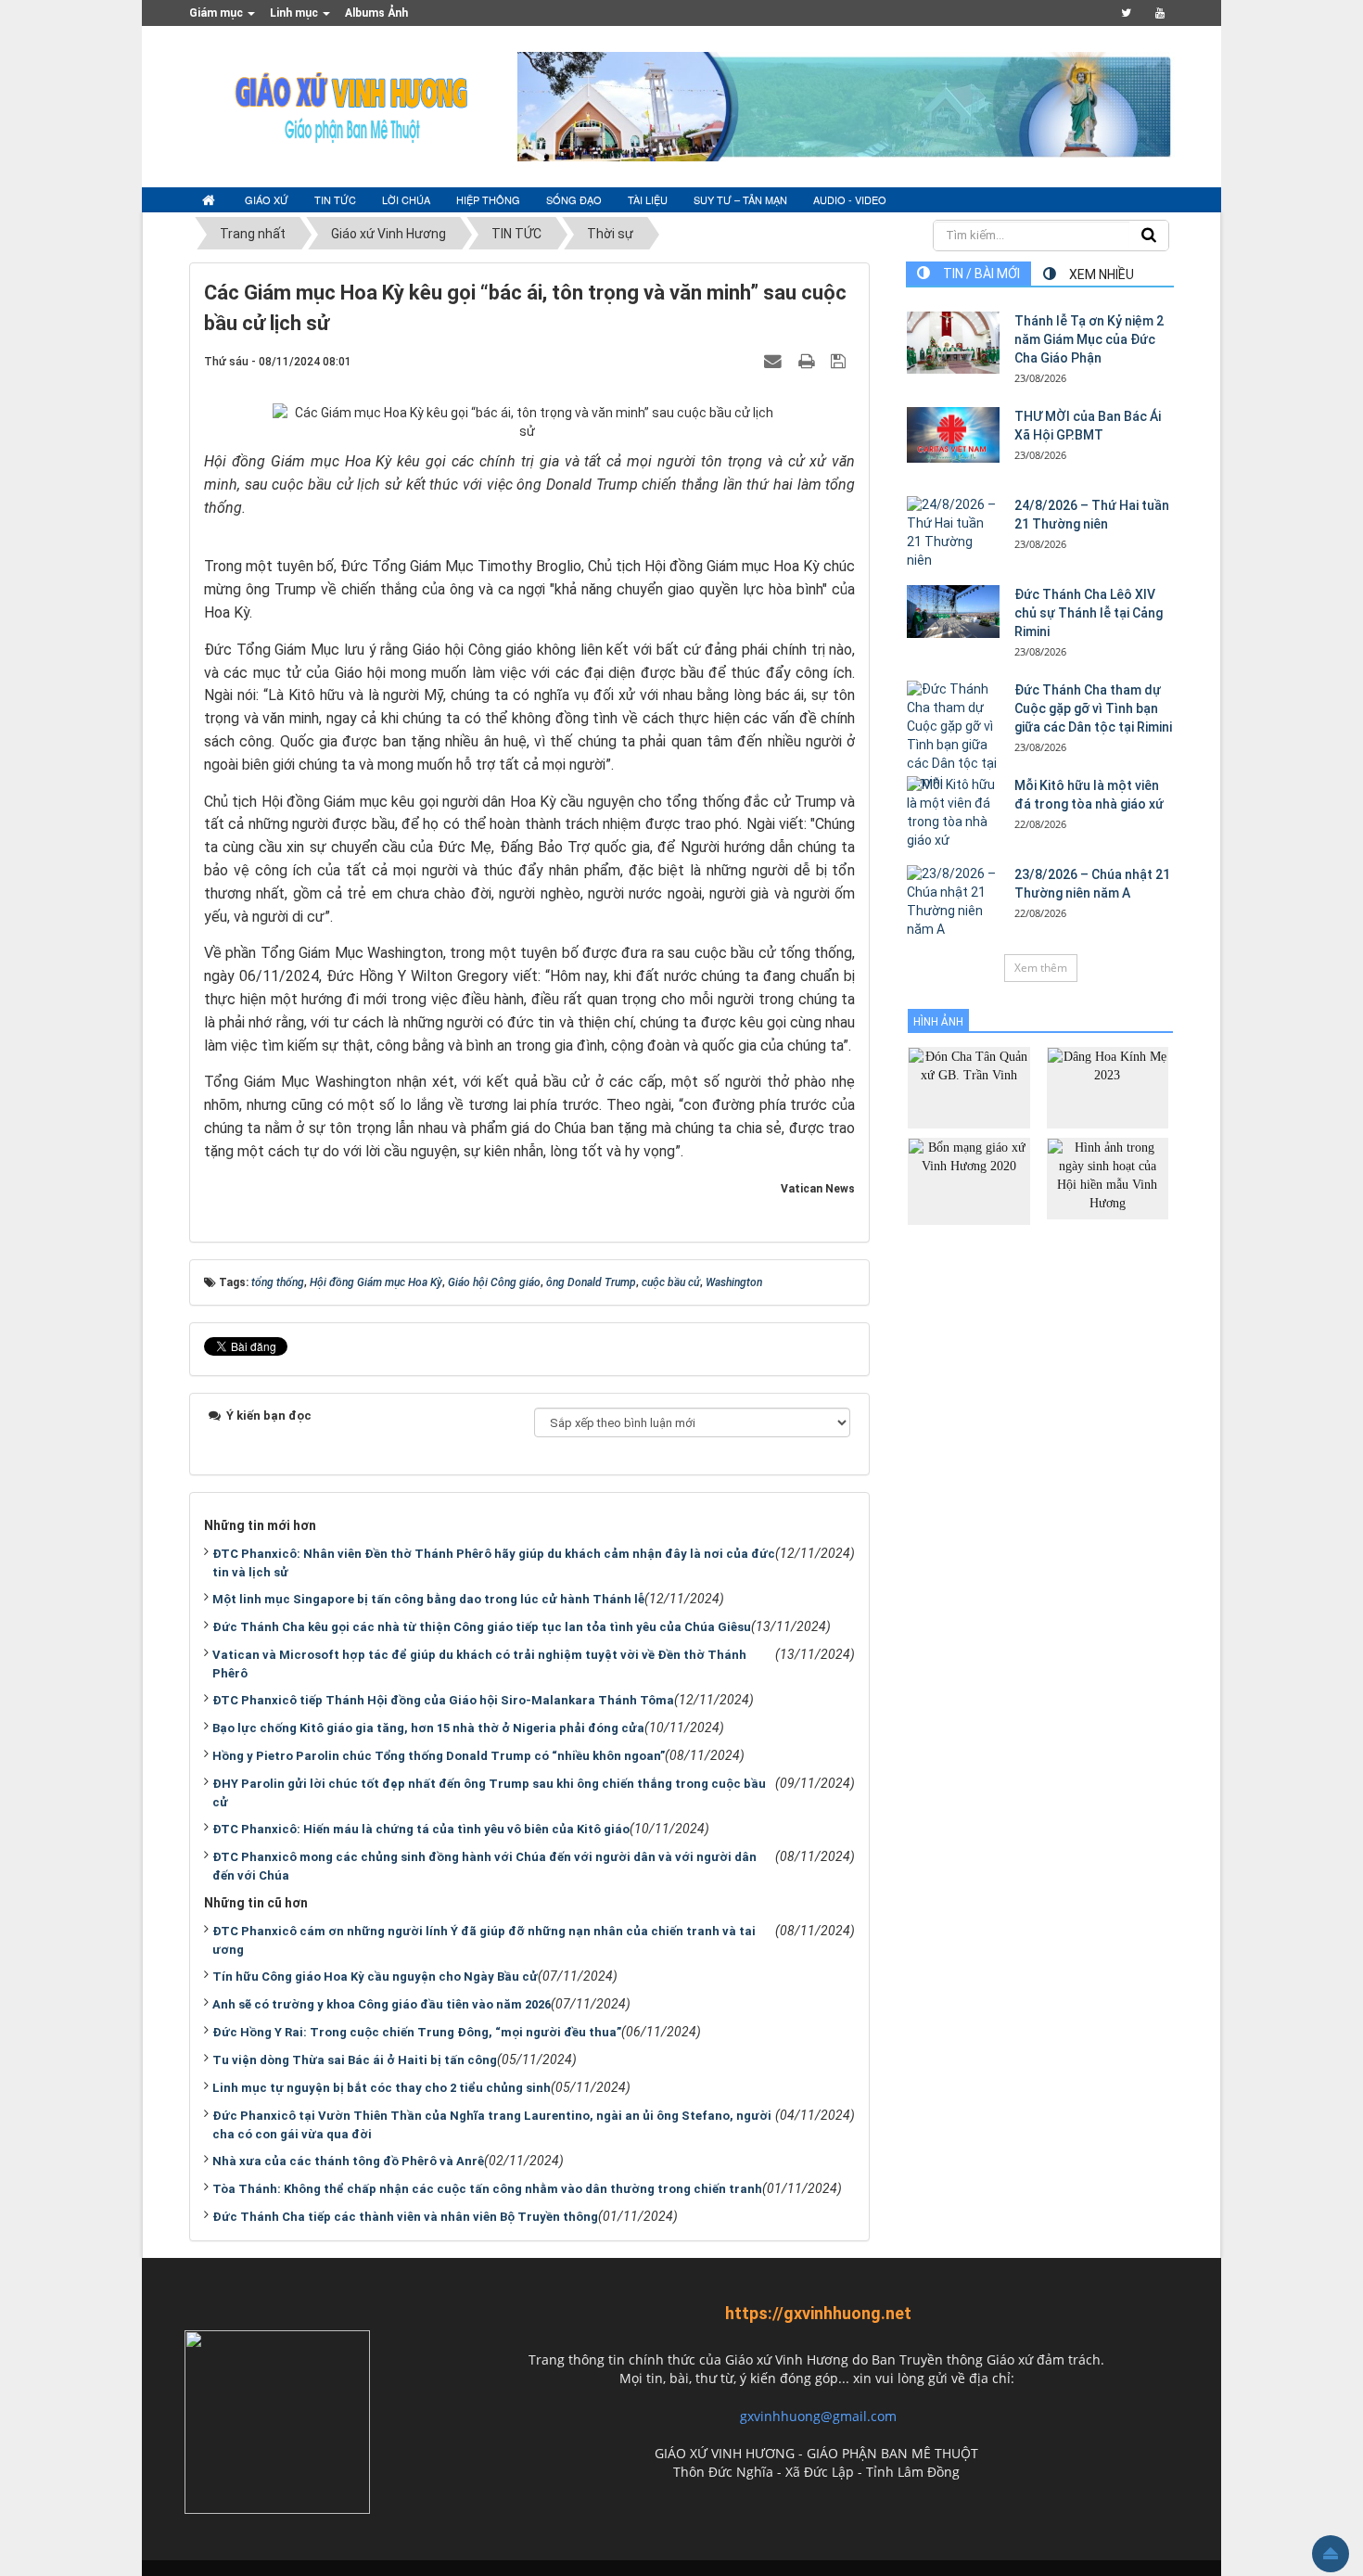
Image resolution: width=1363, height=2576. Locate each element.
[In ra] (809, 361)
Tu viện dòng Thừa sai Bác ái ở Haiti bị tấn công (355, 2060)
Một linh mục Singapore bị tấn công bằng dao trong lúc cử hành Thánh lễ (428, 1599)
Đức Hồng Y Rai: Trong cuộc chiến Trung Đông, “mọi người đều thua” (417, 2032)
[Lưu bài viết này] (841, 361)
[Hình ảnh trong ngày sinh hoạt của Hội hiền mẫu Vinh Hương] (1108, 1177)
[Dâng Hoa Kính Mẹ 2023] (1108, 1086)
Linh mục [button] (295, 13)
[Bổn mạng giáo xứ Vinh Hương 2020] (968, 1180)
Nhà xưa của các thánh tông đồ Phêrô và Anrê (348, 2161)
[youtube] (1159, 13)
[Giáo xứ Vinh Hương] (352, 106)
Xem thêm (1041, 968)
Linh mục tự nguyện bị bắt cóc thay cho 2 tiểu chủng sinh (382, 2088)
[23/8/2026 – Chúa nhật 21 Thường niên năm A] (953, 902)
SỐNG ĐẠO (574, 199)
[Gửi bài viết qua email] (775, 361)
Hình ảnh (938, 1022)
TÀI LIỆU (648, 199)
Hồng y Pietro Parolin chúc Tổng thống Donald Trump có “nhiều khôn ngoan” (439, 1756)
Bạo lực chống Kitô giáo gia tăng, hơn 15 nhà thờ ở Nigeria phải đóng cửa (428, 1728)
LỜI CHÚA (406, 199)
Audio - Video (850, 199)
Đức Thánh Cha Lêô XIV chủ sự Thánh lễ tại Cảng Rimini (1089, 613)
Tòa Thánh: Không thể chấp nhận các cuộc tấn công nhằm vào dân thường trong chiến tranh (487, 2189)
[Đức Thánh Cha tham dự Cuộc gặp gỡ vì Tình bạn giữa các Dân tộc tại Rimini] (953, 736)
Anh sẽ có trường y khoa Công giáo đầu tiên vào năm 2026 (382, 2004)
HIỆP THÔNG (488, 199)
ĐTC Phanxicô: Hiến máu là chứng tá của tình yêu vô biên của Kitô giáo (421, 1829)
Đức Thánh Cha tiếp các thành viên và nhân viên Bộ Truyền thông (405, 2217)
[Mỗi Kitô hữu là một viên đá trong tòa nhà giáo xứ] (953, 813)
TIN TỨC (335, 199)
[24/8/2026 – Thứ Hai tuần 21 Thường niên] (953, 533)
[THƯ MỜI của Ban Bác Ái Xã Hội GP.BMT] (953, 435)
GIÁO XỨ (267, 199)
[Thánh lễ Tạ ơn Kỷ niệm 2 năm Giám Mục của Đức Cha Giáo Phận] (953, 343)
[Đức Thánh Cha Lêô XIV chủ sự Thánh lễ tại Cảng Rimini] (953, 611)
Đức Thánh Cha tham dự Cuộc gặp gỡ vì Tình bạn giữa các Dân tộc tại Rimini (1093, 708)
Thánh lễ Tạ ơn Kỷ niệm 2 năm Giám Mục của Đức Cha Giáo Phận (1089, 339)
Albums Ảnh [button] (376, 13)
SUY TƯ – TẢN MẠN (740, 199)
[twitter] (1126, 13)
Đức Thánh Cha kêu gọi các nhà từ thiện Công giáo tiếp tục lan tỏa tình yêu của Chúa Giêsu (482, 1627)
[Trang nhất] (210, 200)
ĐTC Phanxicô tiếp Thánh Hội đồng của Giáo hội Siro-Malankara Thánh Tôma (443, 1700)
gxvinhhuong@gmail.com (818, 2416)
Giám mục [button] (217, 13)
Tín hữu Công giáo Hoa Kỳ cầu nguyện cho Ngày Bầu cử (375, 1977)
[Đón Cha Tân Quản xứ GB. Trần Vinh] (968, 1086)
